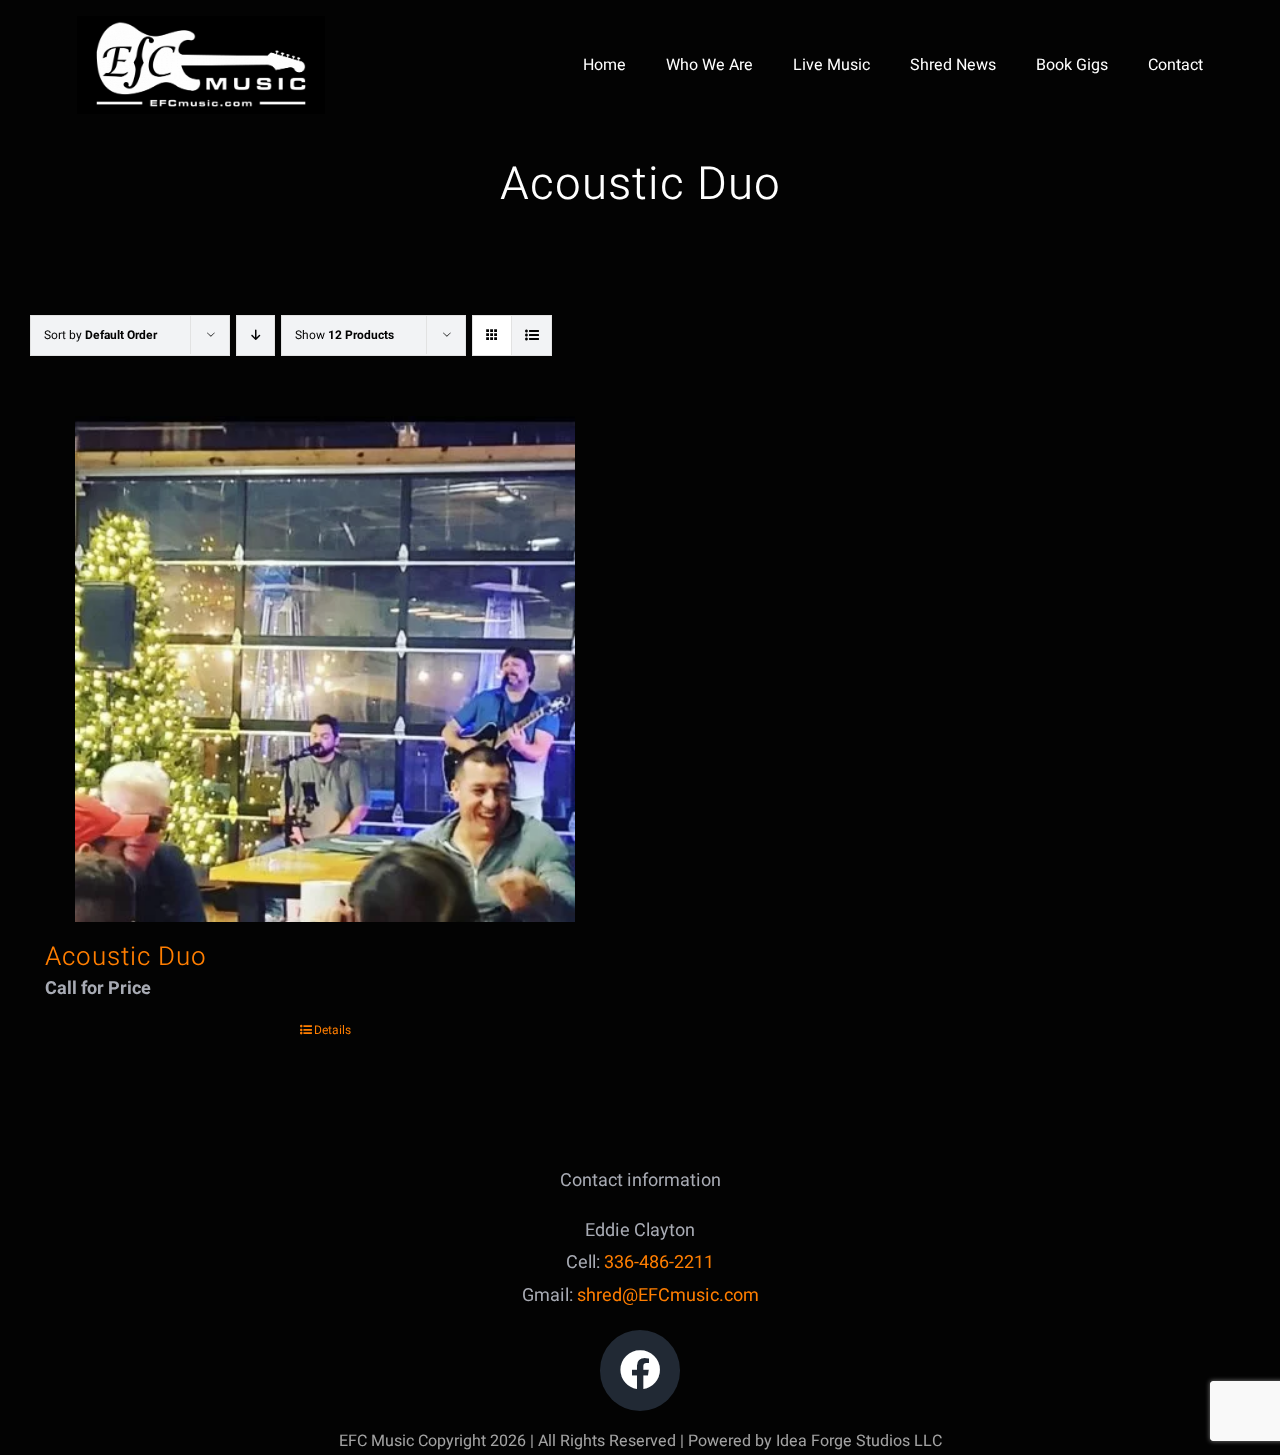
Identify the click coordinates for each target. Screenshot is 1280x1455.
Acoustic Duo (126, 957)
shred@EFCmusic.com (668, 1295)
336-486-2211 (659, 1262)
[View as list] (531, 335)
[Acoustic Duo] (325, 669)
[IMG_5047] (201, 24)
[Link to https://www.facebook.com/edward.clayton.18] (640, 1370)
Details (332, 1030)
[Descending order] (255, 335)
